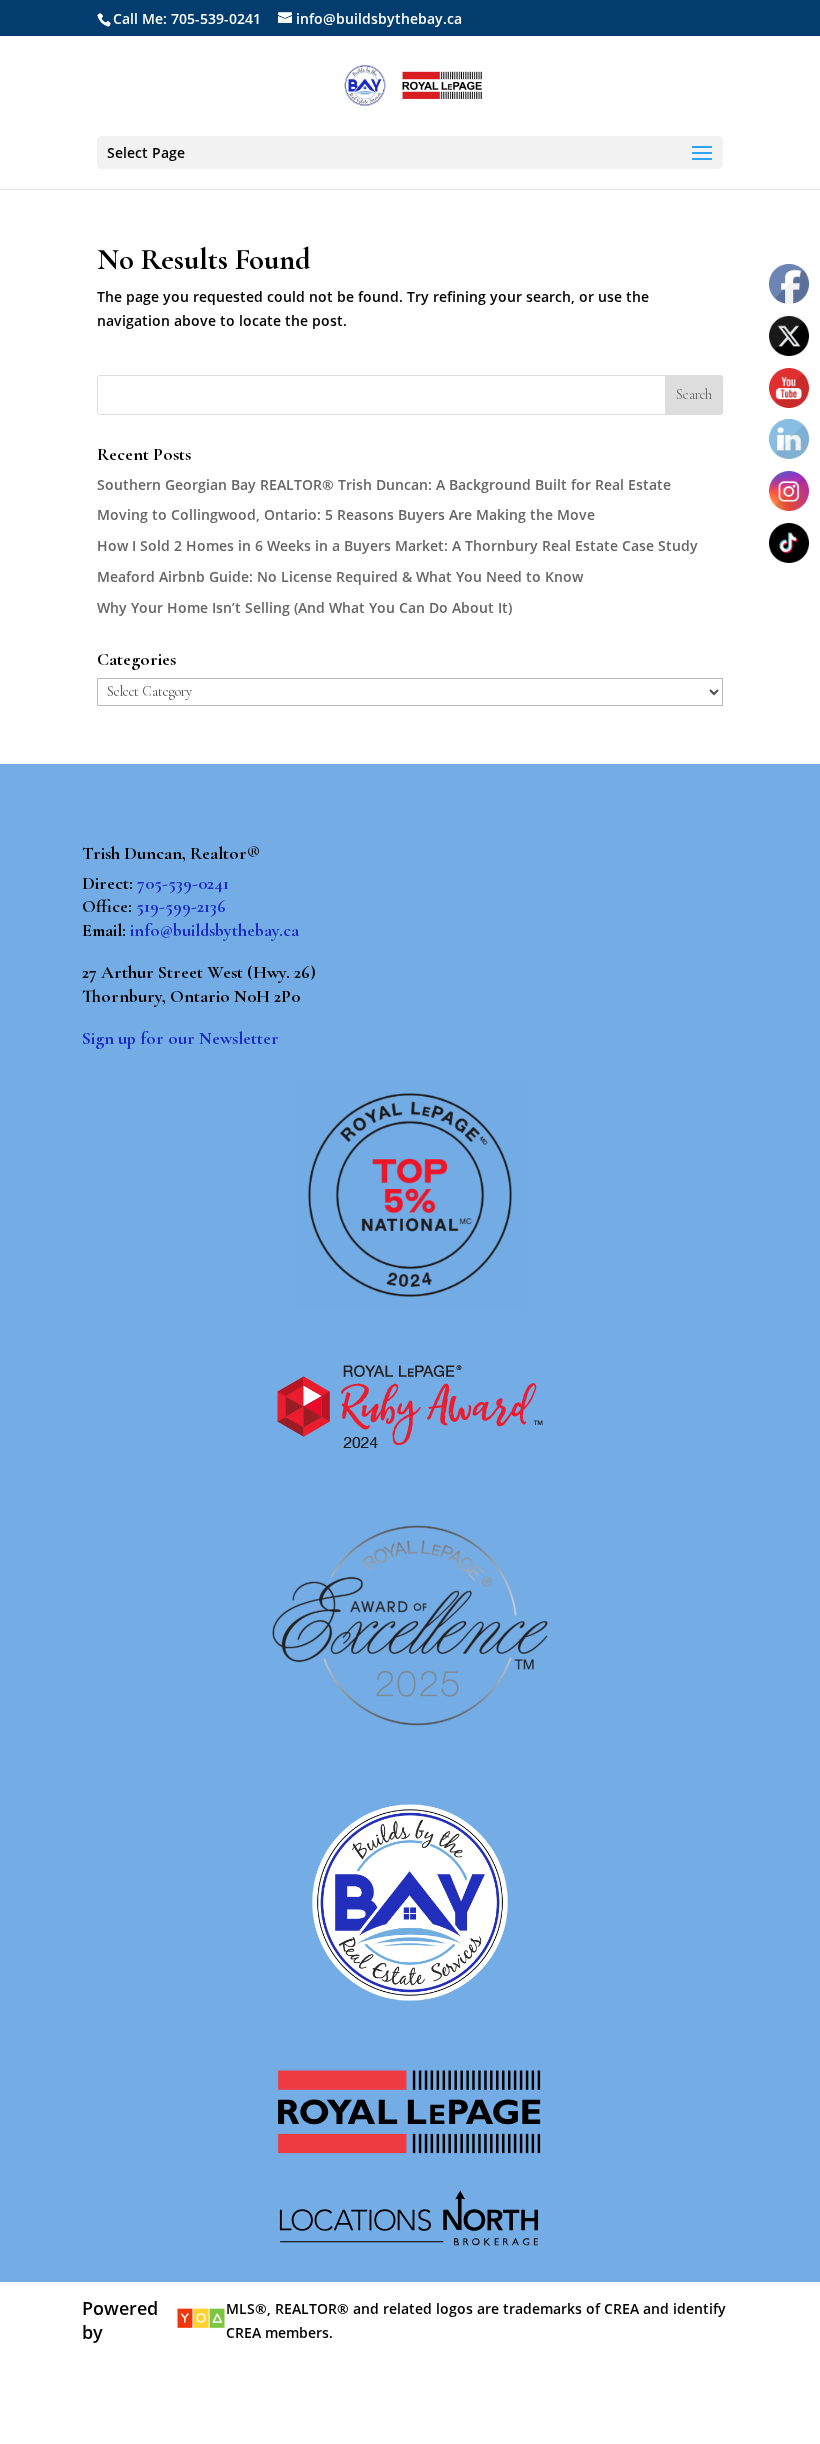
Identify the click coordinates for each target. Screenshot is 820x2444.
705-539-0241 (183, 883)
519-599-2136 (181, 906)
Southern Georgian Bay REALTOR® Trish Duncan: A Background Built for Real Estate (384, 484)
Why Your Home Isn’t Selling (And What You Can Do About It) (304, 607)
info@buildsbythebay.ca (214, 930)
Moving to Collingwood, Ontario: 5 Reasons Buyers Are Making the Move (346, 514)
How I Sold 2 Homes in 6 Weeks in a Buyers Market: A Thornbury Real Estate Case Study (397, 545)
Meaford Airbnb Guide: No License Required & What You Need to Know (340, 576)
